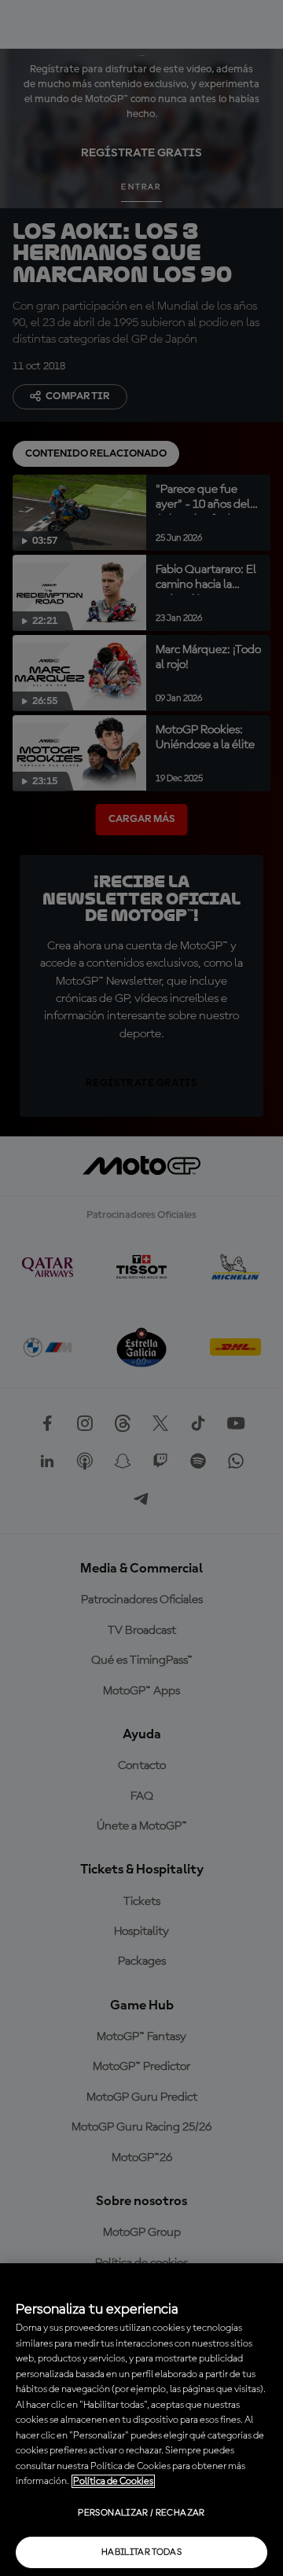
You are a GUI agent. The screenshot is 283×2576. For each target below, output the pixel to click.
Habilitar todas (141, 2552)
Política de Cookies (113, 2481)
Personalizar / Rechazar (141, 2513)
